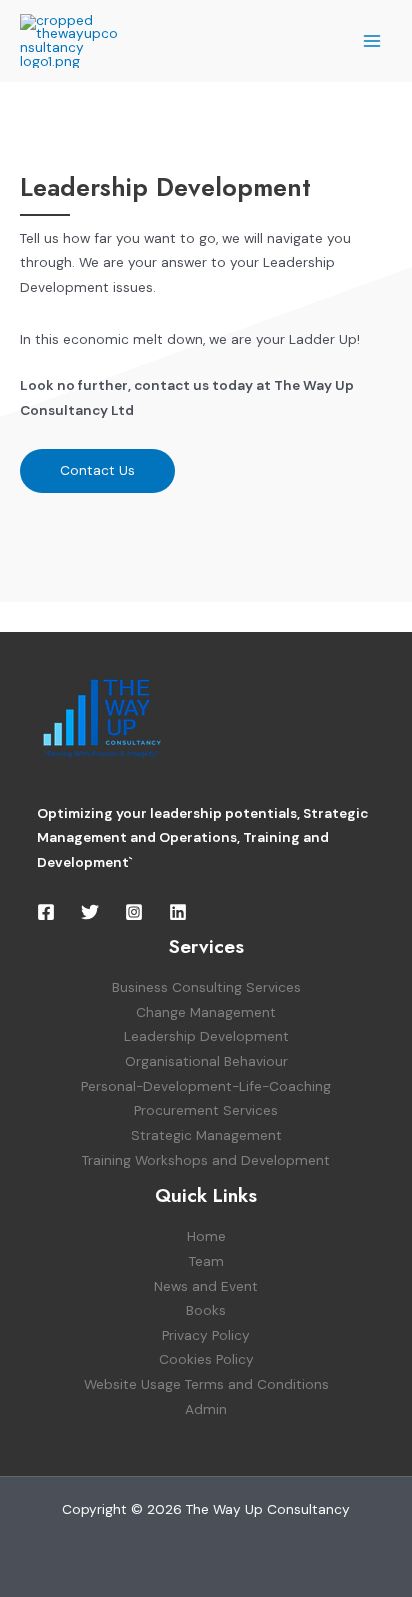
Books (206, 1310)
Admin (206, 1409)
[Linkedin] (178, 912)
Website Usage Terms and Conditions (206, 1384)
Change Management (206, 1012)
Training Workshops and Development (206, 1160)
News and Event (206, 1286)
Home (206, 1236)
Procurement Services (206, 1110)
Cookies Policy (206, 1359)
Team (206, 1261)
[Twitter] (90, 912)
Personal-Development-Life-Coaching (206, 1086)
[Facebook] (46, 912)
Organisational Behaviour (206, 1061)
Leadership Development (206, 1036)
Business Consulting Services (206, 987)
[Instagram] (134, 912)
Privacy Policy (206, 1335)
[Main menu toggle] (372, 40)
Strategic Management (206, 1135)
